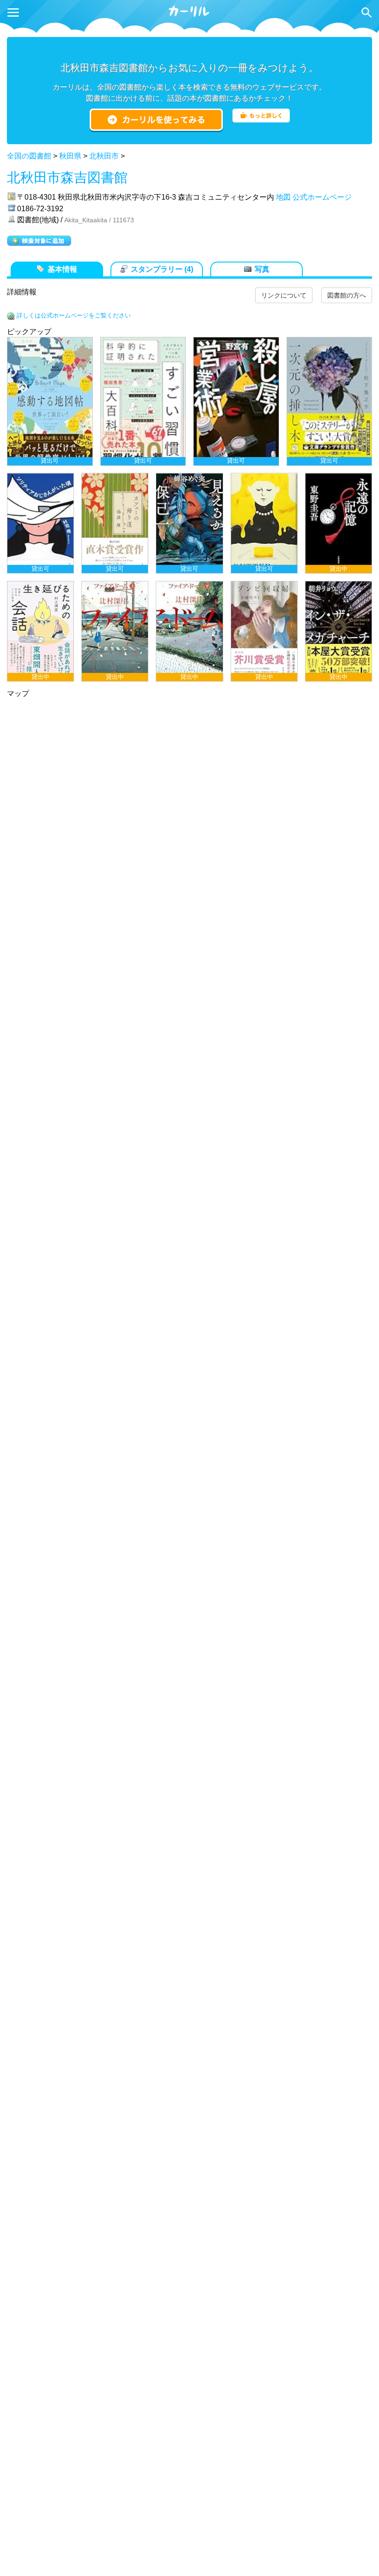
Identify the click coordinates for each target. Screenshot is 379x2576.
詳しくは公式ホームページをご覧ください (74, 315)
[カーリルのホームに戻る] (189, 15)
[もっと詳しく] (261, 120)
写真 (262, 269)
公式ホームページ (322, 197)
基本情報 (62, 269)
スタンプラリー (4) (162, 269)
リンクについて (284, 295)
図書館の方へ (347, 295)
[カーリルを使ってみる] (156, 120)
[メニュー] (13, 12)
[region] (189, 509)
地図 (283, 197)
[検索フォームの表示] (367, 12)
